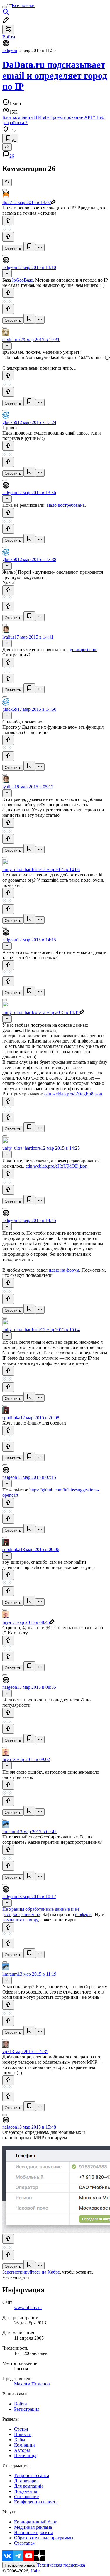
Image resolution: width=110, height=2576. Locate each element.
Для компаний (28, 2486)
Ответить (13, 248)
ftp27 (7, 202)
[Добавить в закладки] (29, 246)
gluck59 (10, 422)
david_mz (11, 340)
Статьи (21, 2429)
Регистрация (27, 2409)
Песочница (25, 2455)
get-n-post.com (84, 650)
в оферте (84, 1914)
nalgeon (10, 50)
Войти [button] (9, 37)
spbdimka (11, 1418)
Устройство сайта (32, 2475)
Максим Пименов (32, 2384)
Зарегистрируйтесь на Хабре (31, 2272)
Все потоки (23, 5)
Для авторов (26, 2481)
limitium (10, 1832)
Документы (26, 2491)
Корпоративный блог (35, 2522)
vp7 (6, 2051)
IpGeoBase (22, 280)
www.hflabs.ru (28, 2308)
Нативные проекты (33, 2532)
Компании (24, 2445)
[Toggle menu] (5, 7)
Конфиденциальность (36, 2502)
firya (7, 1622)
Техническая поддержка (61, 2565)
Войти (21, 2404)
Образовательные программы (44, 2538)
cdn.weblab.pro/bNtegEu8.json (73, 1094)
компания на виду (20, 1920)
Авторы (22, 2450)
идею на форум (64, 1270)
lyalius (8, 637)
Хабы (20, 2440)
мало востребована (66, 505)
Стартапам (25, 2543)
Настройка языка (20, 2565)
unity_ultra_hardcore (22, 869)
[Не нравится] (8, 237)
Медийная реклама (33, 2527)
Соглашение (26, 2497)
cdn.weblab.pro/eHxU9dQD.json (56, 1166)
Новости (23, 2434)
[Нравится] (8, 221)
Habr (35, 2571)
